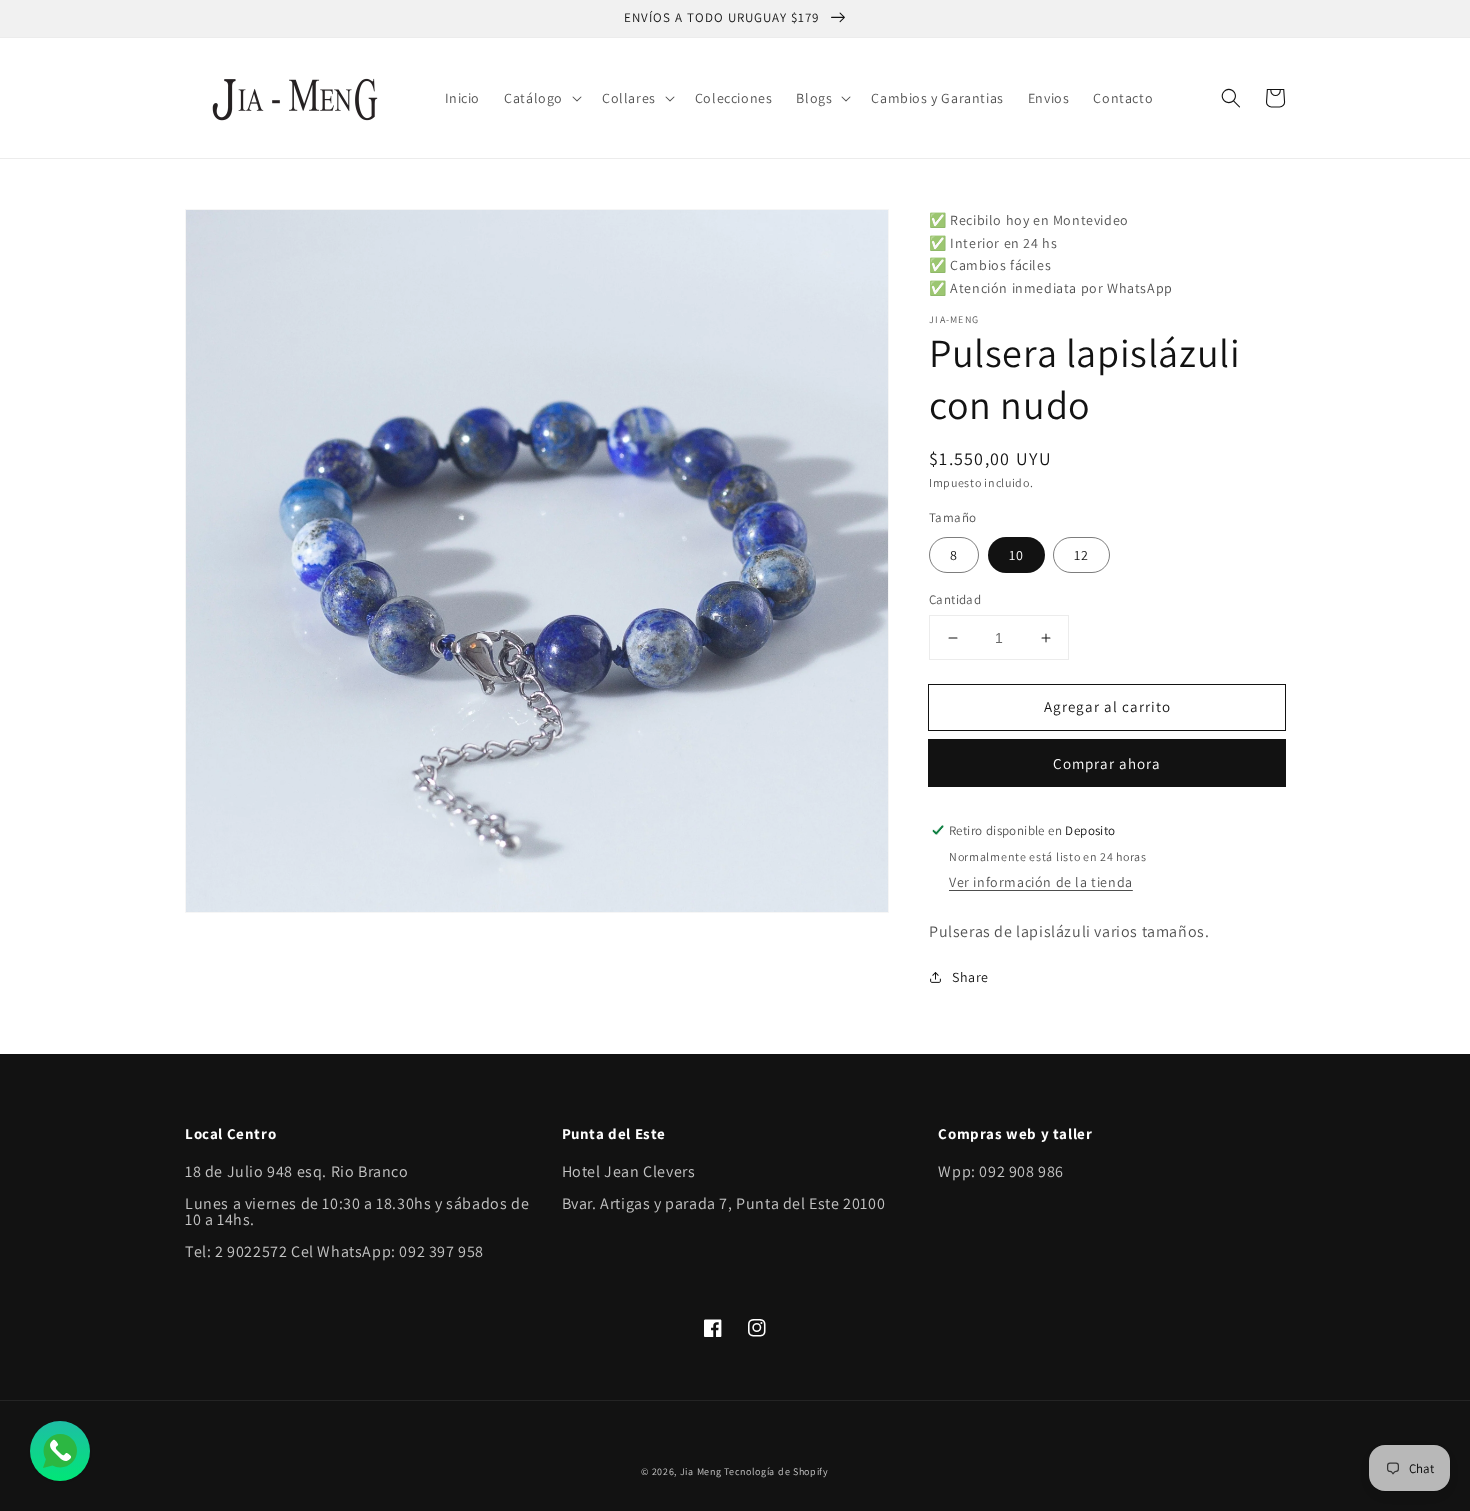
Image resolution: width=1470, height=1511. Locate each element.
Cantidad (955, 599)
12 (1081, 555)
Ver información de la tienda (1041, 882)
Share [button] (970, 977)
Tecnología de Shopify (776, 1471)
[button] (541, 98)
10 (1016, 555)
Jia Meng (701, 1471)
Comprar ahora (1107, 763)
